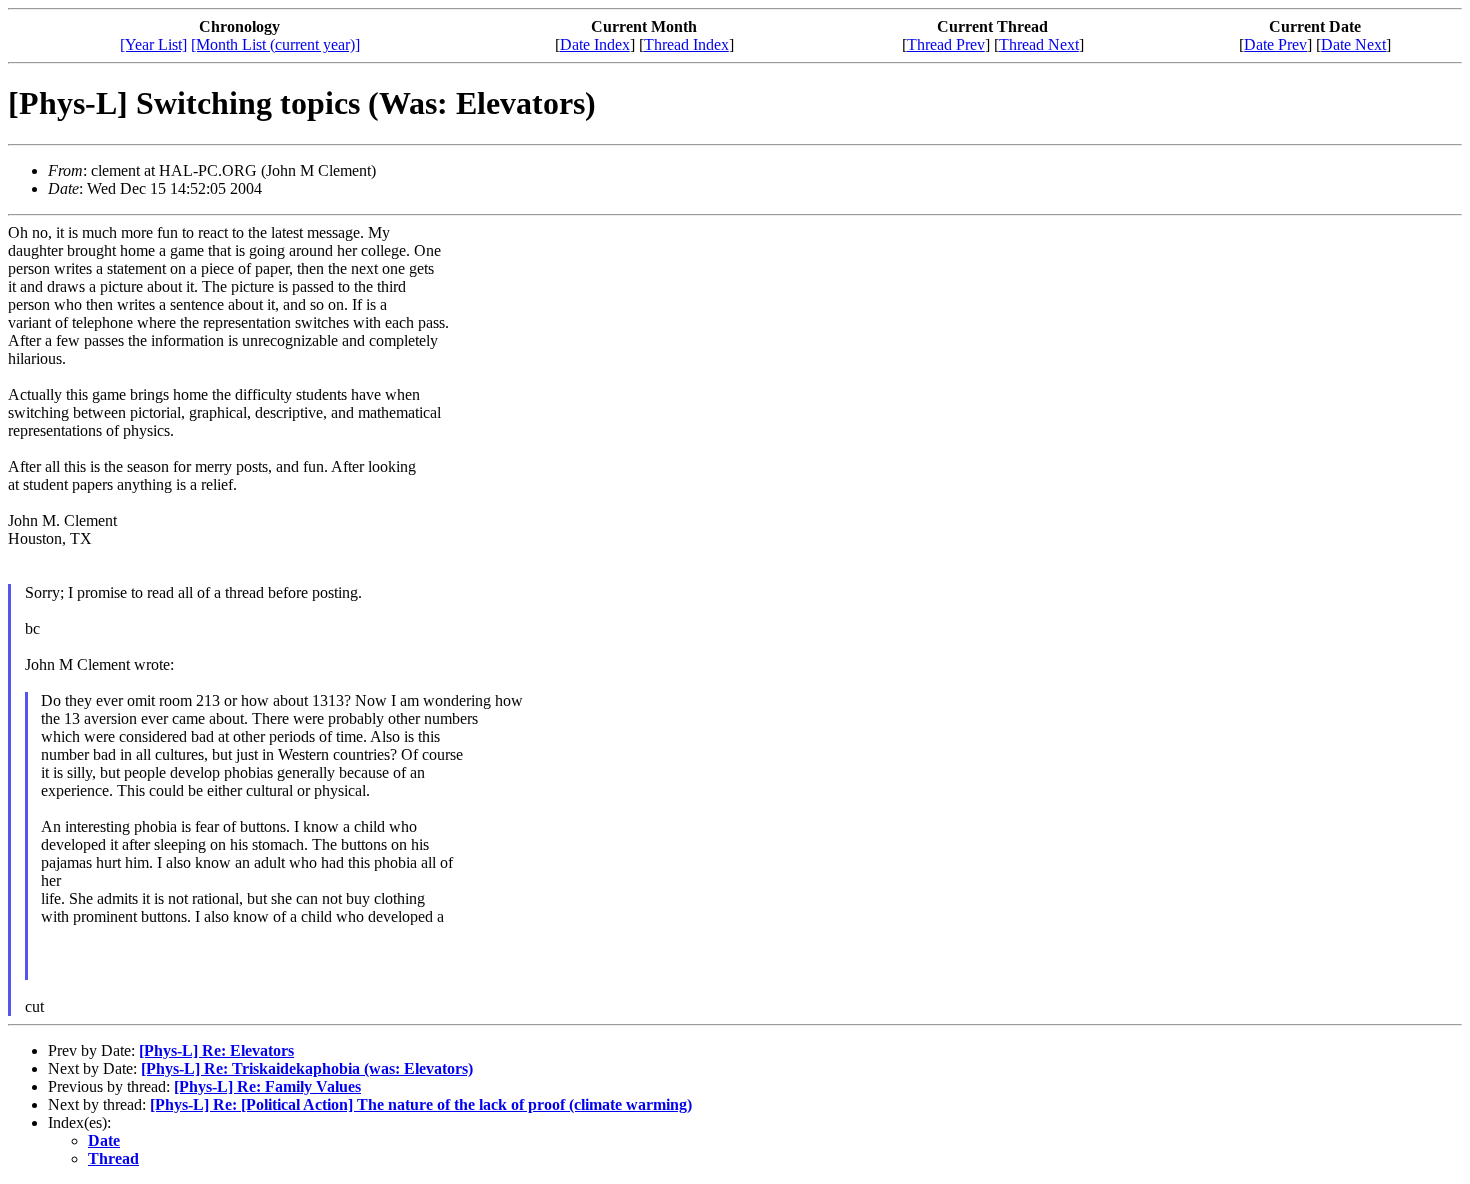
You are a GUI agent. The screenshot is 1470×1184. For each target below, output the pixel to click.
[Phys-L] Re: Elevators (216, 1050)
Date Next (1353, 44)
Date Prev (1275, 44)
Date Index (595, 44)
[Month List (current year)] (275, 44)
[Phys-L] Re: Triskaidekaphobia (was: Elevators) (307, 1068)
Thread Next (1039, 44)
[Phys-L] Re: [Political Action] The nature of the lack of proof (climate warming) (421, 1104)
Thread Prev (946, 44)
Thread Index (686, 44)
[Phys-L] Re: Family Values (267, 1086)
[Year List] (153, 44)
